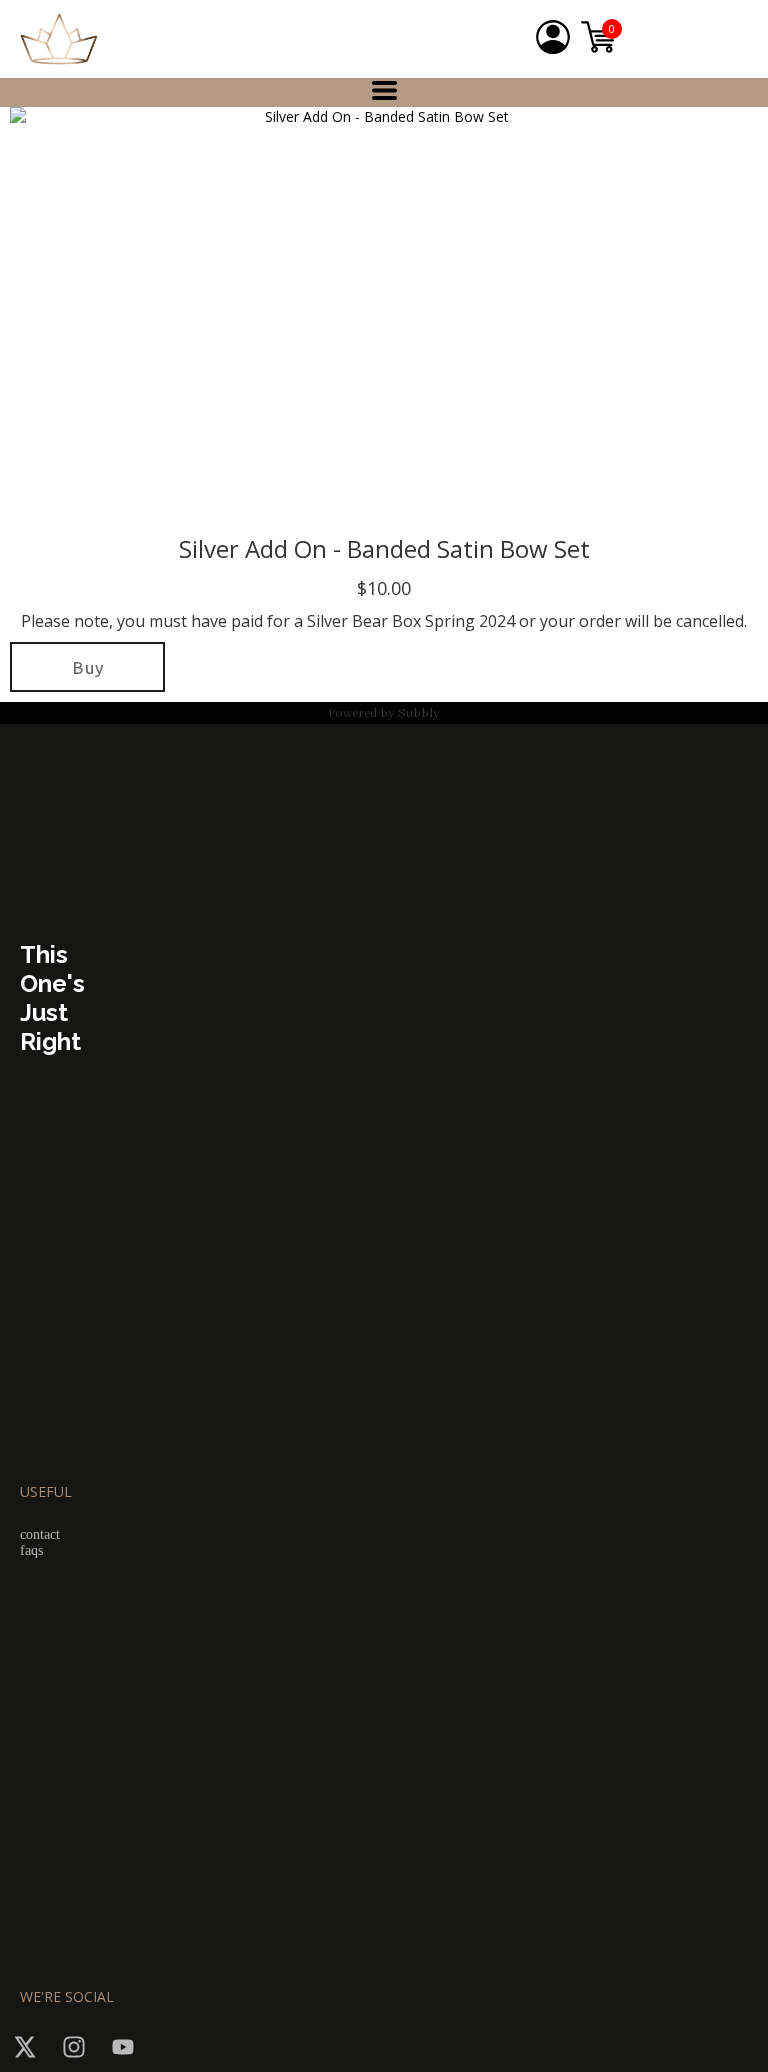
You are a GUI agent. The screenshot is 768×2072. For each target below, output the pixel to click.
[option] (379, 314)
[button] (384, 90)
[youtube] (123, 2047)
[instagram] (74, 2047)
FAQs (31, 1550)
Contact (40, 1534)
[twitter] (25, 2047)
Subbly (419, 713)
